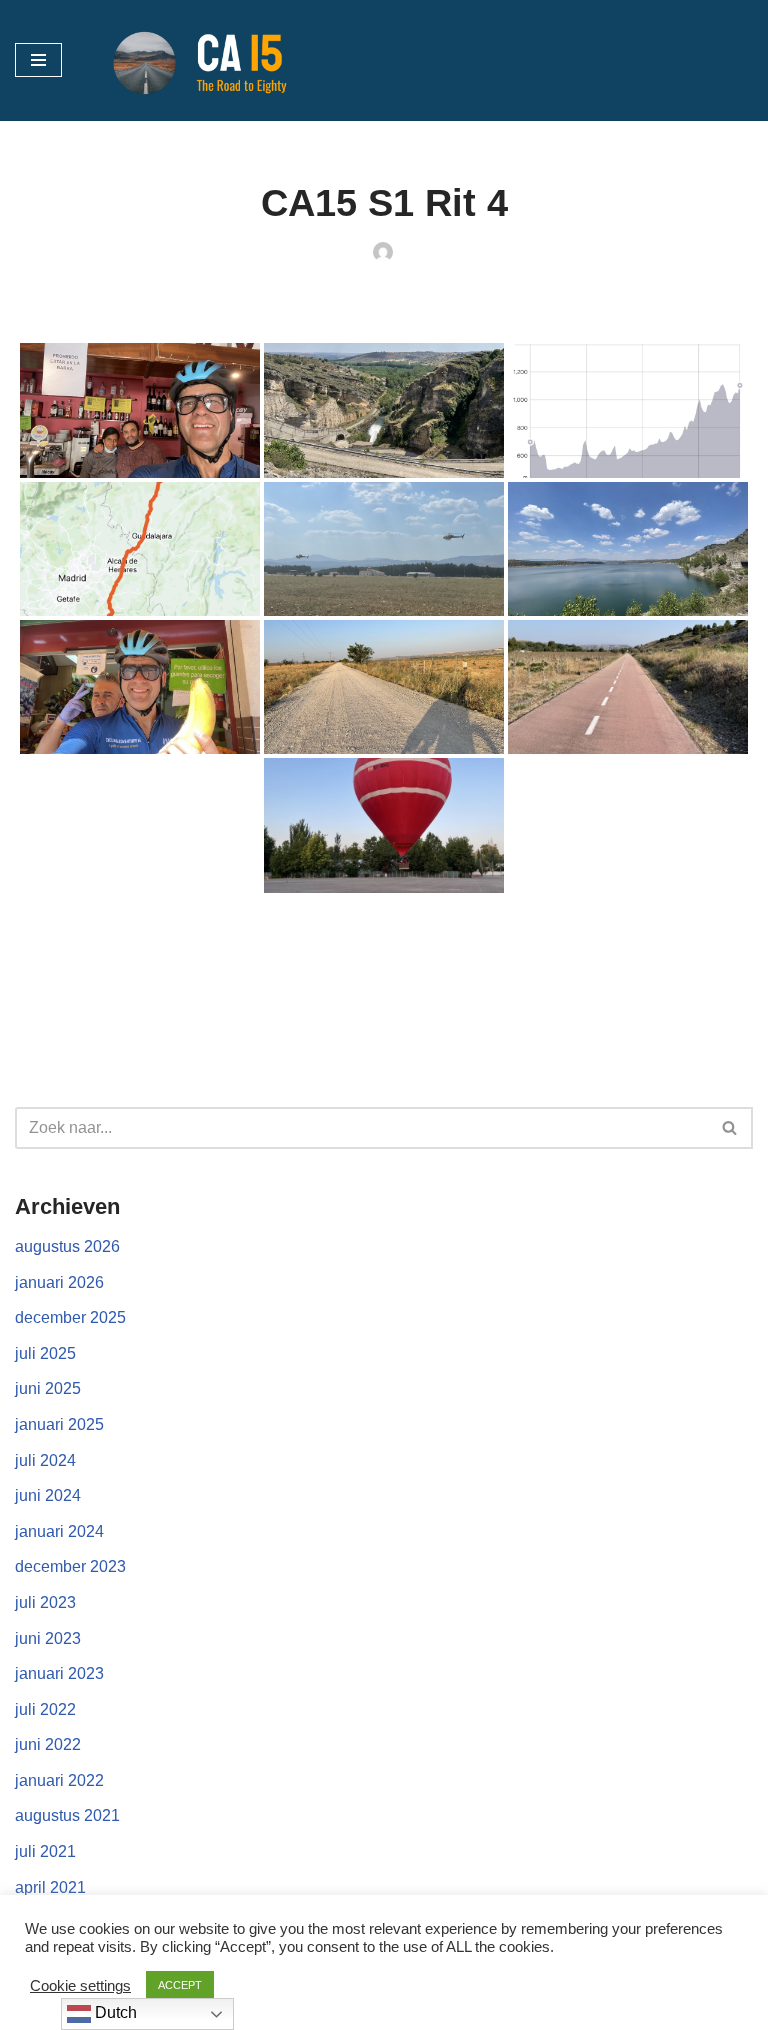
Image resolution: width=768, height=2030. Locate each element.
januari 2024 (59, 1531)
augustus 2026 (67, 1246)
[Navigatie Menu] (38, 60)
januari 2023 (59, 1673)
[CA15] (210, 60)
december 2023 (70, 1566)
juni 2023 (48, 1638)
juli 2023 (45, 1602)
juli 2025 (45, 1353)
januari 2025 (59, 1424)
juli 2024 (45, 1460)
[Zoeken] (730, 1128)
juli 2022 (45, 1709)
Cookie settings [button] (80, 1986)
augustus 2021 (67, 1815)
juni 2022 (48, 1744)
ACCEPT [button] (180, 1985)
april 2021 (50, 1887)
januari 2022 (59, 1780)
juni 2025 (48, 1388)
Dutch (114, 2012)
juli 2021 (45, 1851)
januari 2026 (59, 1282)
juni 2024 (48, 1495)
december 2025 (70, 1317)
